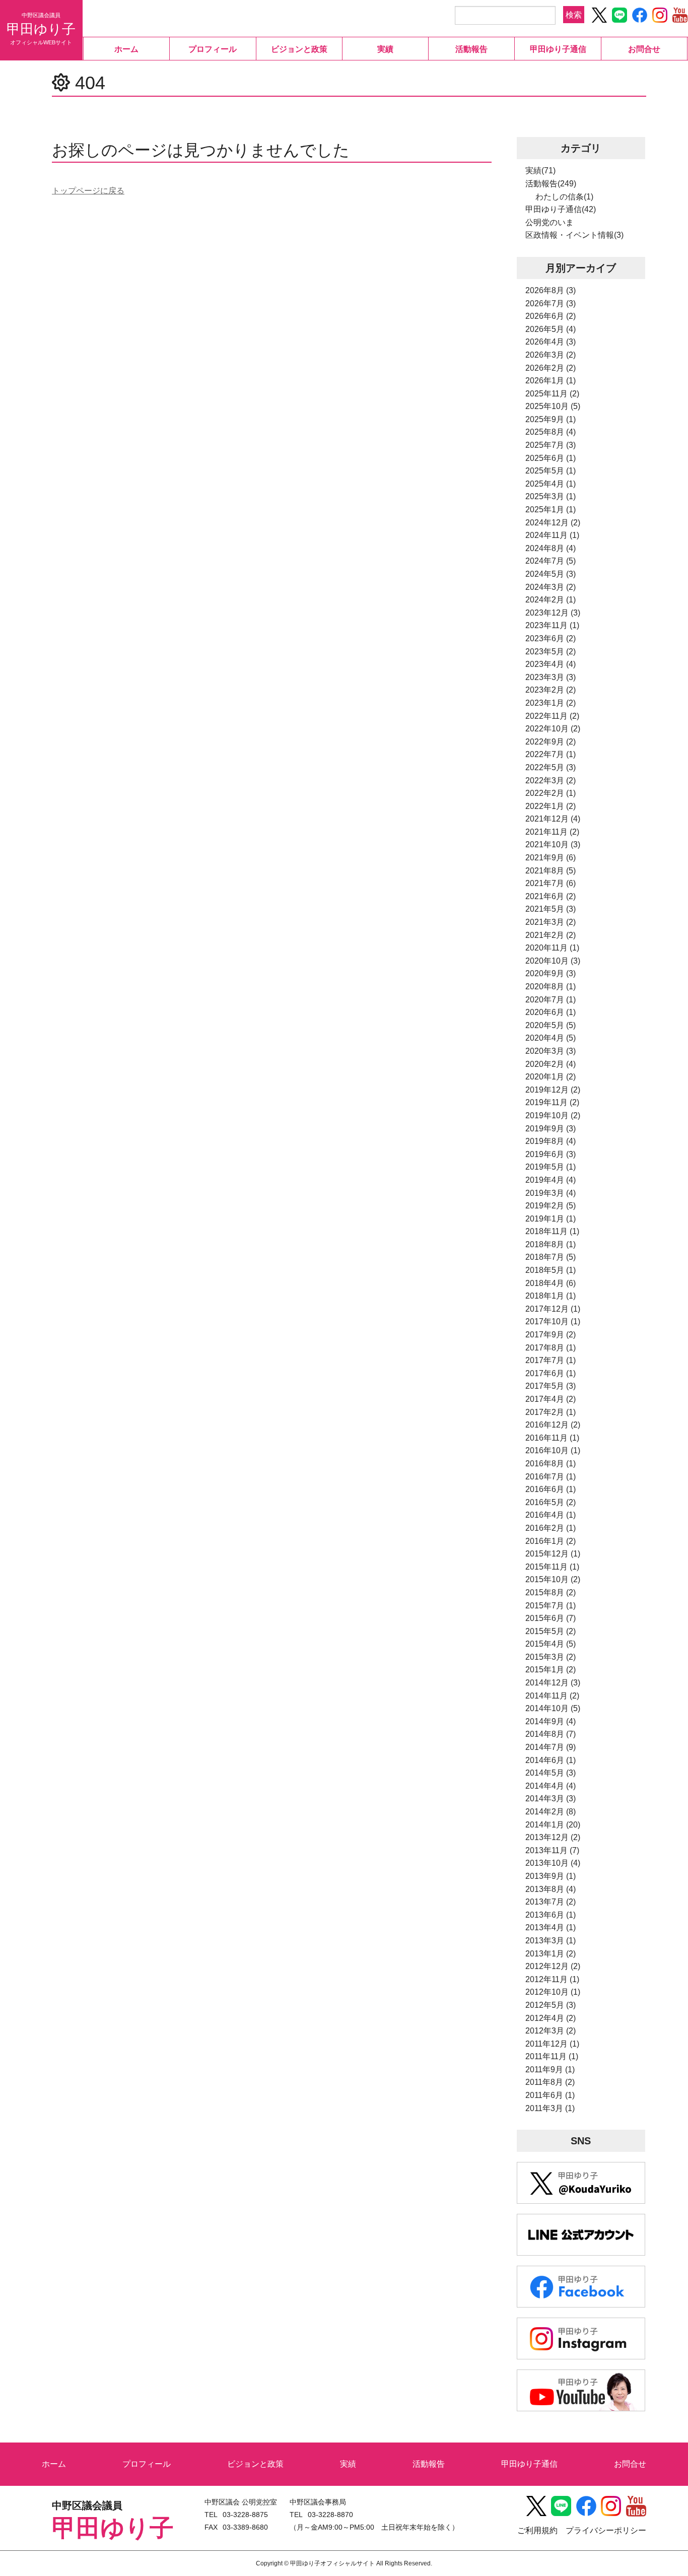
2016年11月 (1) (552, 1438)
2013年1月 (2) (551, 1954)
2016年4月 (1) (551, 1515)
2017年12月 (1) (553, 1309)
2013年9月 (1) (551, 1876)
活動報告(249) (551, 184)
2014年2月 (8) (551, 1812)
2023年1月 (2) (551, 703)
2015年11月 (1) (552, 1567)
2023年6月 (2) (551, 638)
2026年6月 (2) (551, 316)
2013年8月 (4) (551, 1889)
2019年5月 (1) (551, 1167)
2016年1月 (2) (551, 1541)
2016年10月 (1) (553, 1450)
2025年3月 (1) (551, 496)
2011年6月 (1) (550, 2095)
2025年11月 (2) (552, 394)
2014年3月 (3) (551, 1799)
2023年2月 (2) (551, 690)
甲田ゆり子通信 (558, 49)
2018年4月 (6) (551, 1283)
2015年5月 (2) (551, 1631)
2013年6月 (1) (551, 1915)
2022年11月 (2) (552, 716)
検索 (574, 14)
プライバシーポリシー (606, 2530)
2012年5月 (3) (551, 2005)
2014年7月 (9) (551, 1747)
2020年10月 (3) (553, 961)
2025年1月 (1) (551, 510)
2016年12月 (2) (553, 1425)
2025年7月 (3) (551, 445)
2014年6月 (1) (551, 1760)
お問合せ (644, 49)
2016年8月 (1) (551, 1464)
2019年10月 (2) (553, 1115)
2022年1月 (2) (551, 806)
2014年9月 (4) (551, 1721)
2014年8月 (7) (551, 1734)
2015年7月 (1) (551, 1606)
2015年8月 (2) (551, 1592)
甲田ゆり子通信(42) (561, 209)
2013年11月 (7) (552, 1850)
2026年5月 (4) (551, 329)
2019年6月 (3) (551, 1154)
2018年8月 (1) (551, 1244)
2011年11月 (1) (552, 2056)
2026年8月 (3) (551, 290)
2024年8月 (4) (551, 548)
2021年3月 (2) (551, 922)
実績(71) (540, 171)
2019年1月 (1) (551, 1219)
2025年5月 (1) (551, 471)
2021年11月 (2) (552, 832)
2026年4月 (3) (551, 342)
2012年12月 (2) (553, 1966)
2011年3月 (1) (550, 2108)
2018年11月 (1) (552, 1231)
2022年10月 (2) (553, 729)
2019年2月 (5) (551, 1206)
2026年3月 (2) (551, 355)
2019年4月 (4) (551, 1180)
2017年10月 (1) (553, 1321)
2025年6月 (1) (551, 458)
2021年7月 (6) (551, 883)
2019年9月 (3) (551, 1129)
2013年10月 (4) (553, 1863)
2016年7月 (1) (551, 1477)
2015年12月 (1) (553, 1554)
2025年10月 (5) (553, 406)
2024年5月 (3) (551, 574)
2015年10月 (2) (553, 1579)
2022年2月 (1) (551, 793)
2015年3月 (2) (551, 1657)
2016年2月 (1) (551, 1528)
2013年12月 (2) (553, 1837)
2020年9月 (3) (551, 973)
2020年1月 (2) (551, 1077)
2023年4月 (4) (551, 664)
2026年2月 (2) (551, 368)
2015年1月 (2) (551, 1670)
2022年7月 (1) (551, 754)
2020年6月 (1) (551, 1012)
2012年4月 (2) (551, 2018)
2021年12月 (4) (553, 819)
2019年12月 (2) (553, 1090)
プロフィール (213, 49)
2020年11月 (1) (552, 948)
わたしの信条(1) (564, 197)
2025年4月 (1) (551, 484)
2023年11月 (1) (552, 625)
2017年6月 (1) (551, 1373)
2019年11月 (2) (552, 1102)
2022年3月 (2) (551, 781)
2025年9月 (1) (551, 419)
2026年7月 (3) (551, 303)
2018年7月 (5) (551, 1257)
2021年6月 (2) (551, 896)
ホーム (126, 49)
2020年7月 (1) (551, 1000)
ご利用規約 (537, 2530)
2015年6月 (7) (551, 1618)
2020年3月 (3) (551, 1051)
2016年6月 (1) (551, 1489)
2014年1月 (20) (553, 1825)
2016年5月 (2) (551, 1502)
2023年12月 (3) (553, 613)
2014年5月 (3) (551, 1773)
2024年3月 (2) (551, 587)
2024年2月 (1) (551, 600)
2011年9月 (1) (550, 2070)
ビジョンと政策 (299, 49)
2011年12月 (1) (552, 2044)
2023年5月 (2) (551, 652)
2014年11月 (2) (552, 1696)
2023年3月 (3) (551, 677)
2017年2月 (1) (551, 1412)
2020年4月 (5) (551, 1038)
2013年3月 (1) (551, 1941)
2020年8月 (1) (551, 987)
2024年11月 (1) (552, 535)
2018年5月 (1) (551, 1270)
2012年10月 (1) (553, 1992)
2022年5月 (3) (551, 767)
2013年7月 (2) (551, 1902)
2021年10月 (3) (553, 844)
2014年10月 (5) (553, 1708)
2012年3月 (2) (551, 2031)
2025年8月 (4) (551, 432)
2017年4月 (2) (551, 1399)
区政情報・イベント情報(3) (574, 235)
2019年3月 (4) (551, 1193)
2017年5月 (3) (551, 1386)
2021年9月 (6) (551, 858)
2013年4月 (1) (551, 1927)
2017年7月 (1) (551, 1360)
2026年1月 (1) (551, 381)
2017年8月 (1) (551, 1348)
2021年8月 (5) (551, 871)
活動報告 (471, 49)
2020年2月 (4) (551, 1064)
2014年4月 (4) (551, 1786)
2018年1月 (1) (551, 1296)
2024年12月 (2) (553, 523)
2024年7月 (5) (551, 561)
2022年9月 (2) (551, 742)
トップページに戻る (88, 191)
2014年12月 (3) (553, 1683)
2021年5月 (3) (551, 909)
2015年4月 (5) (551, 1644)
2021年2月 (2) (551, 935)
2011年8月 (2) (550, 2082)
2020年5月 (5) (551, 1025)
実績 (385, 49)
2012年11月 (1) (552, 1979)
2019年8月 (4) (551, 1141)
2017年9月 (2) (551, 1335)
